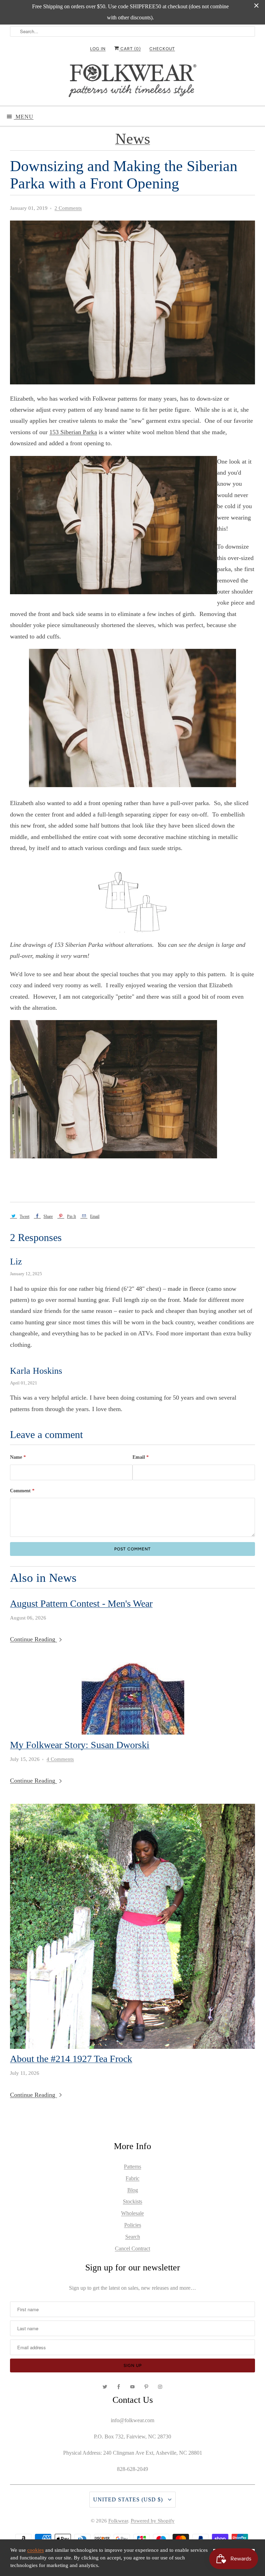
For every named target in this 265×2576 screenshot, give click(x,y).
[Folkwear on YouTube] (132, 2387)
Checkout (162, 49)
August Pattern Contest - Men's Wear (81, 1604)
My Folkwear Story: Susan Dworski (80, 1745)
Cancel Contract (132, 2248)
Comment (22, 1491)
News (133, 139)
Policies (133, 2225)
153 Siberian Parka (73, 432)
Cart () (130, 49)
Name (18, 1457)
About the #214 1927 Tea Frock (71, 2059)
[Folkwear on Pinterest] (146, 2387)
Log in (98, 49)
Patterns (132, 2167)
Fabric (132, 2178)
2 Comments (68, 208)
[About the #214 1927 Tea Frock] (132, 1926)
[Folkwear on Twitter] (105, 2387)
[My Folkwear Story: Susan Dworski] (132, 1699)
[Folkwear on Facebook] (119, 2387)
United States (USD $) (129, 2499)
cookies (36, 2550)
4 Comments (60, 1759)
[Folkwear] (132, 82)
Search (133, 2237)
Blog (133, 2190)
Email (141, 1457)
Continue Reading (33, 1639)
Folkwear (118, 2521)
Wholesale (132, 2213)
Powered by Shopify (153, 2521)
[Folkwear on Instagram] (160, 2387)
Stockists (132, 2201)
